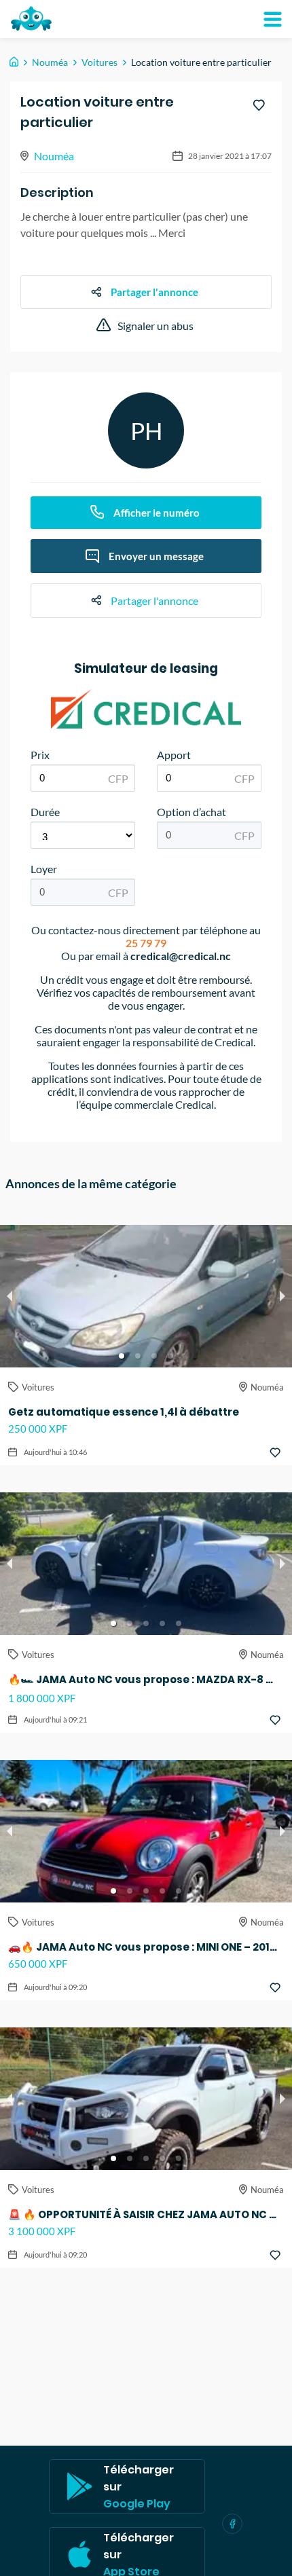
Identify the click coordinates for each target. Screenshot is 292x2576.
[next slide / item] (282, 1296)
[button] (122, 1356)
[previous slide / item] (10, 1296)
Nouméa (50, 62)
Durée (45, 812)
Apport (174, 755)
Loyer (44, 869)
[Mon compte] (272, 19)
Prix (40, 755)
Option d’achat (191, 812)
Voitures (99, 62)
